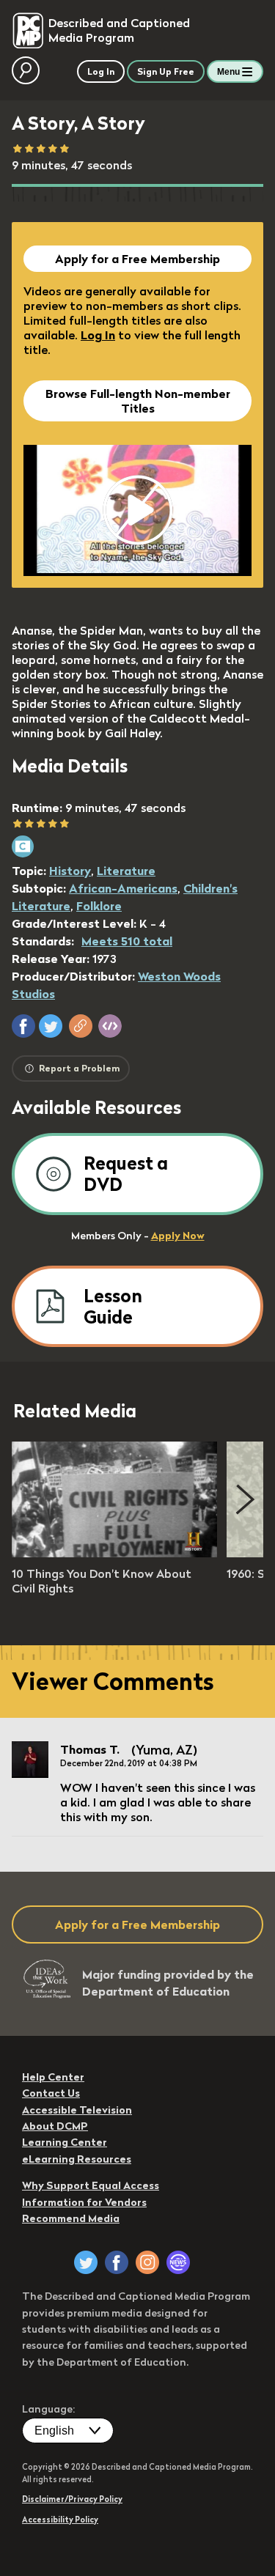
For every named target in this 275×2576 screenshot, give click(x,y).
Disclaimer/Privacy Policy (72, 2499)
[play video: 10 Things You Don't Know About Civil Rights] (114, 1553)
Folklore (99, 906)
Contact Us (51, 2093)
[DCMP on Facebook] (117, 2262)
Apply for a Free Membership (137, 259)
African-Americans (123, 888)
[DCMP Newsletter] (178, 2262)
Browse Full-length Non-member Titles (138, 401)
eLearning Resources (77, 2159)
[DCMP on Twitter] (86, 2262)
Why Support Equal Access (91, 2185)
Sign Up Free (166, 71)
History (70, 871)
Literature (126, 871)
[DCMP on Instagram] (147, 2262)
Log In (98, 335)
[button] (23, 1026)
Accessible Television (77, 2110)
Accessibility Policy (60, 2520)
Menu (228, 72)
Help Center (53, 2077)
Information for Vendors (84, 2202)
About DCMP (55, 2126)
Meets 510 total (127, 941)
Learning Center (65, 2142)
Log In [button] (101, 71)
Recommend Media (71, 2218)
